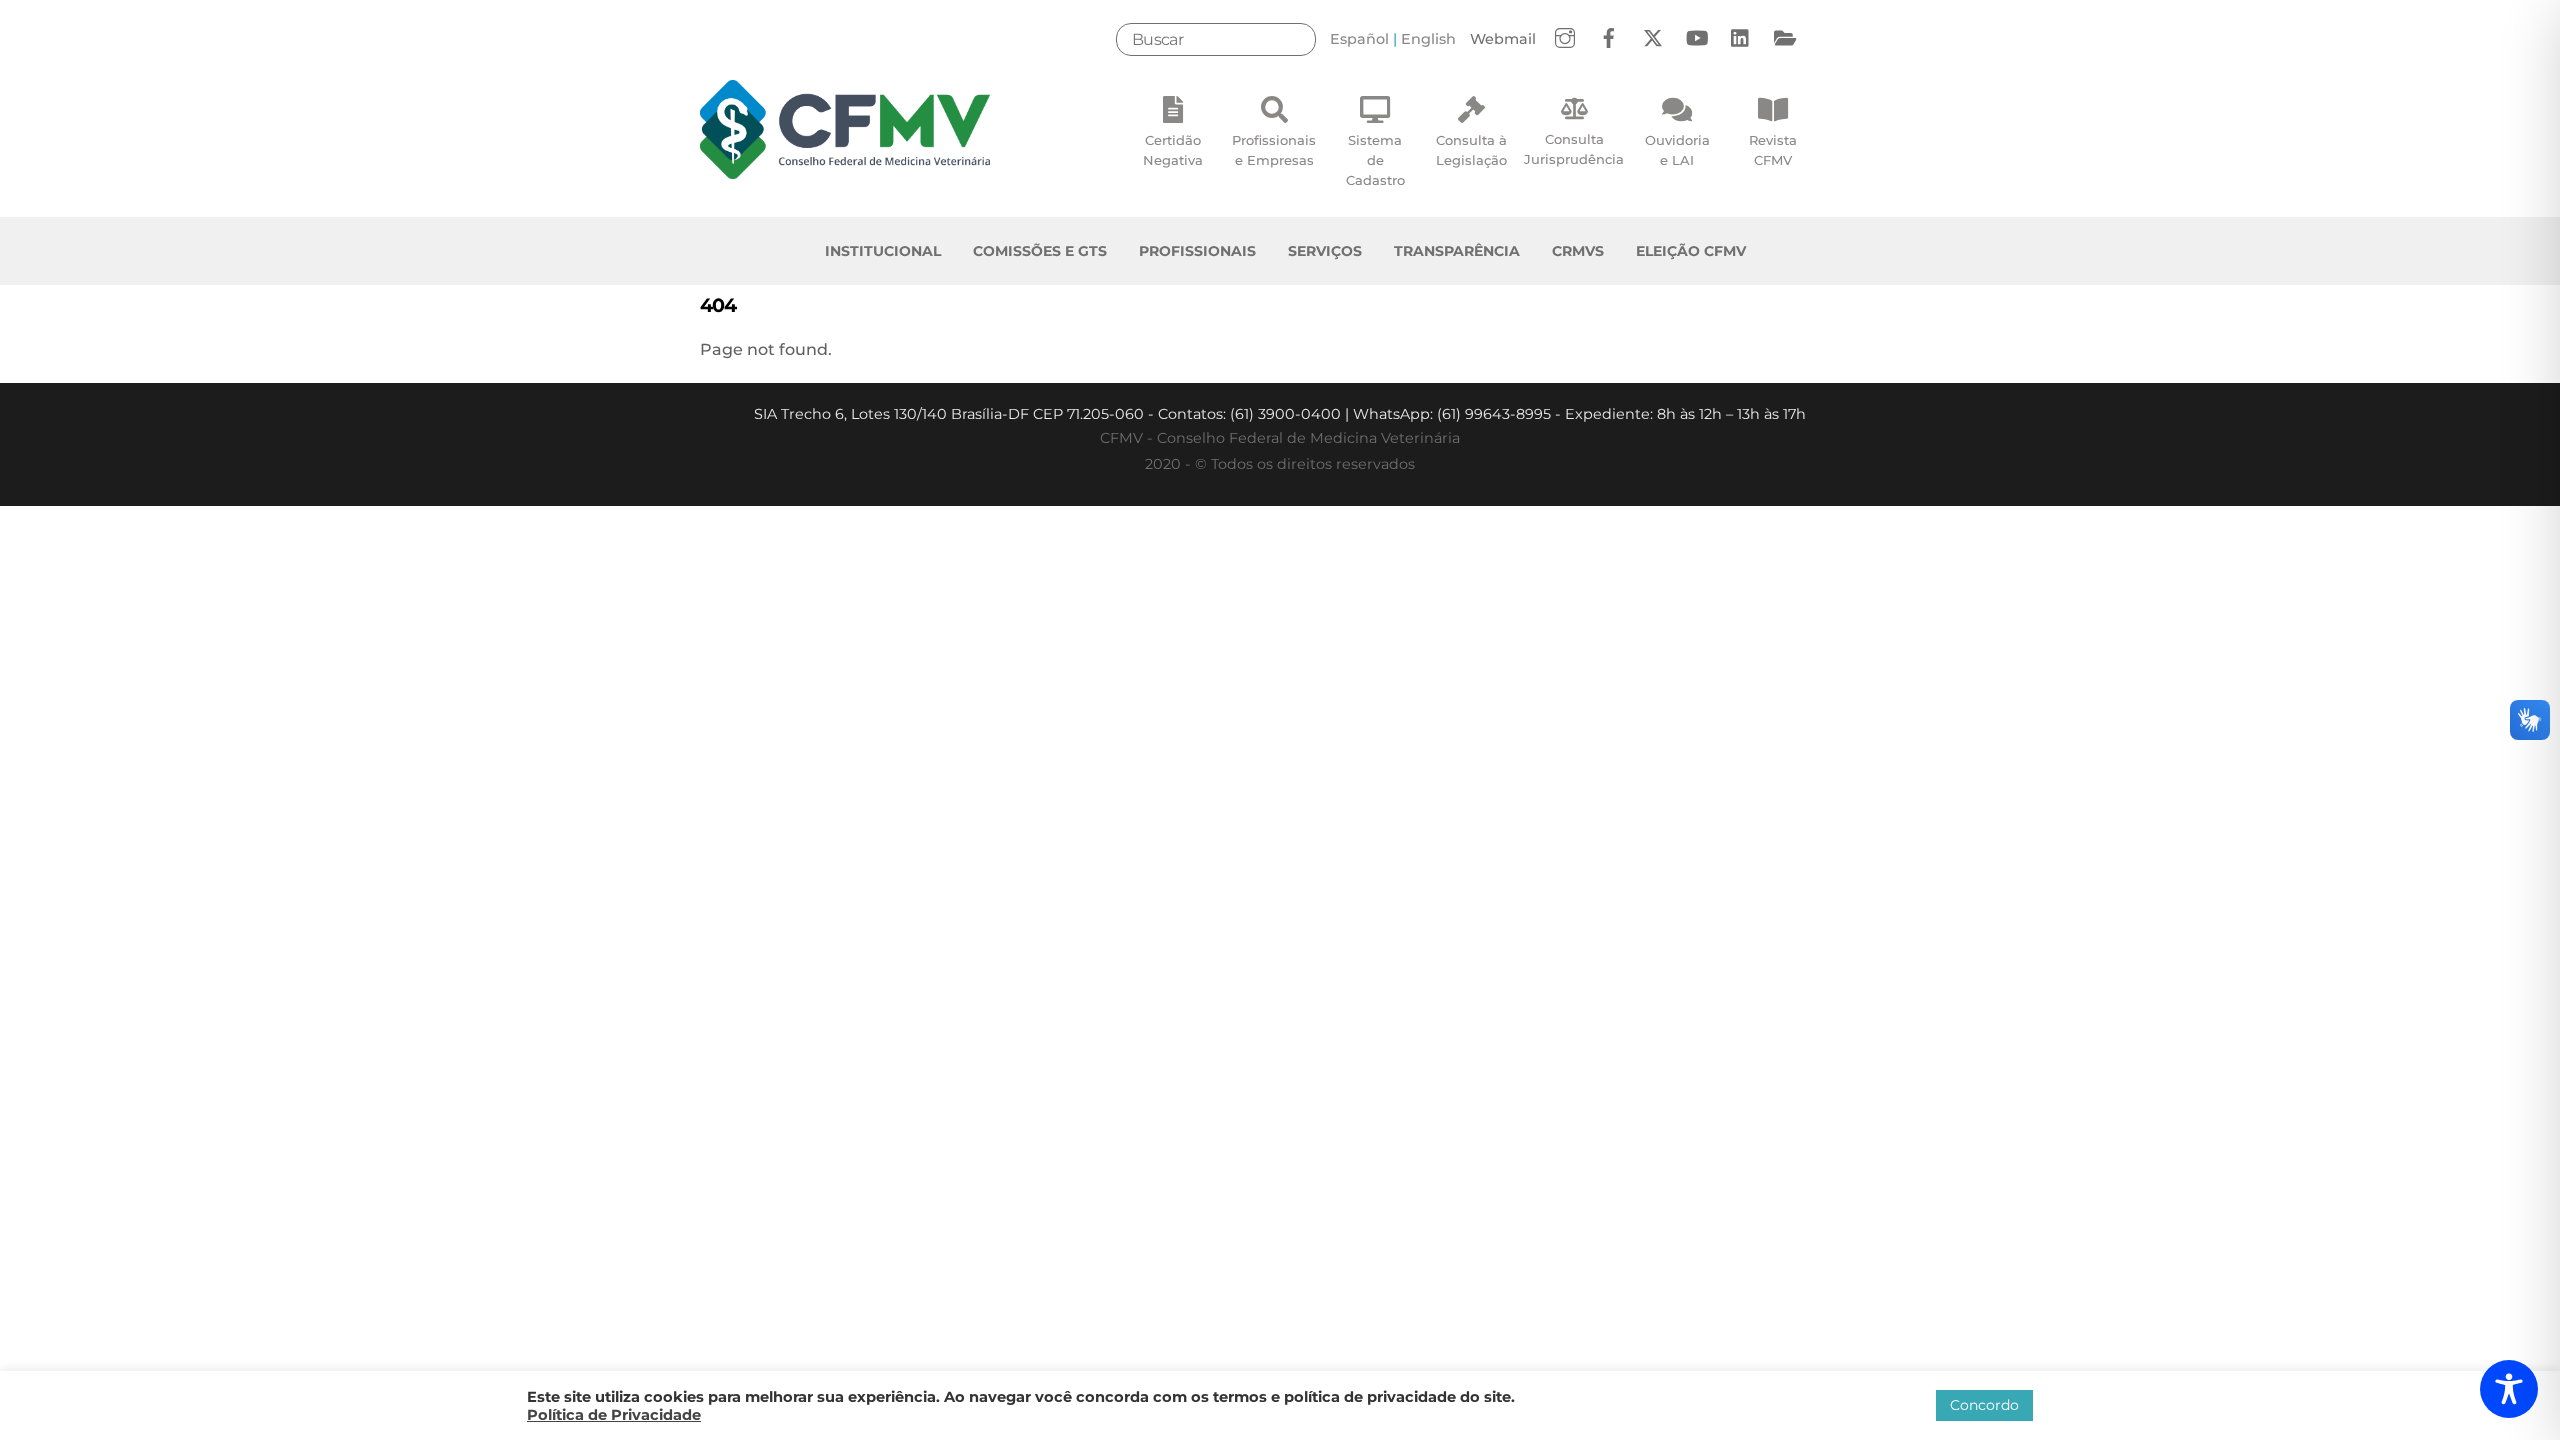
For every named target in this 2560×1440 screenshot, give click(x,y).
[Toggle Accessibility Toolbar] (2509, 1389)
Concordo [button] (1984, 1405)
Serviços (1325, 251)
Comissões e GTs (1040, 251)
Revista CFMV (1773, 150)
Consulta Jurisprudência (1574, 149)
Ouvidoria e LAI (1677, 150)
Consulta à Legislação (1471, 150)
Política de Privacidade (614, 1415)
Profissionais (1197, 251)
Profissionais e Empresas (1274, 150)
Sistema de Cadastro (1375, 160)
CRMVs (1578, 251)
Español (1359, 39)
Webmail (1503, 39)
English (1428, 39)
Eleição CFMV (1691, 251)
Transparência (1457, 251)
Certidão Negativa (1173, 150)
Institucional (883, 251)
